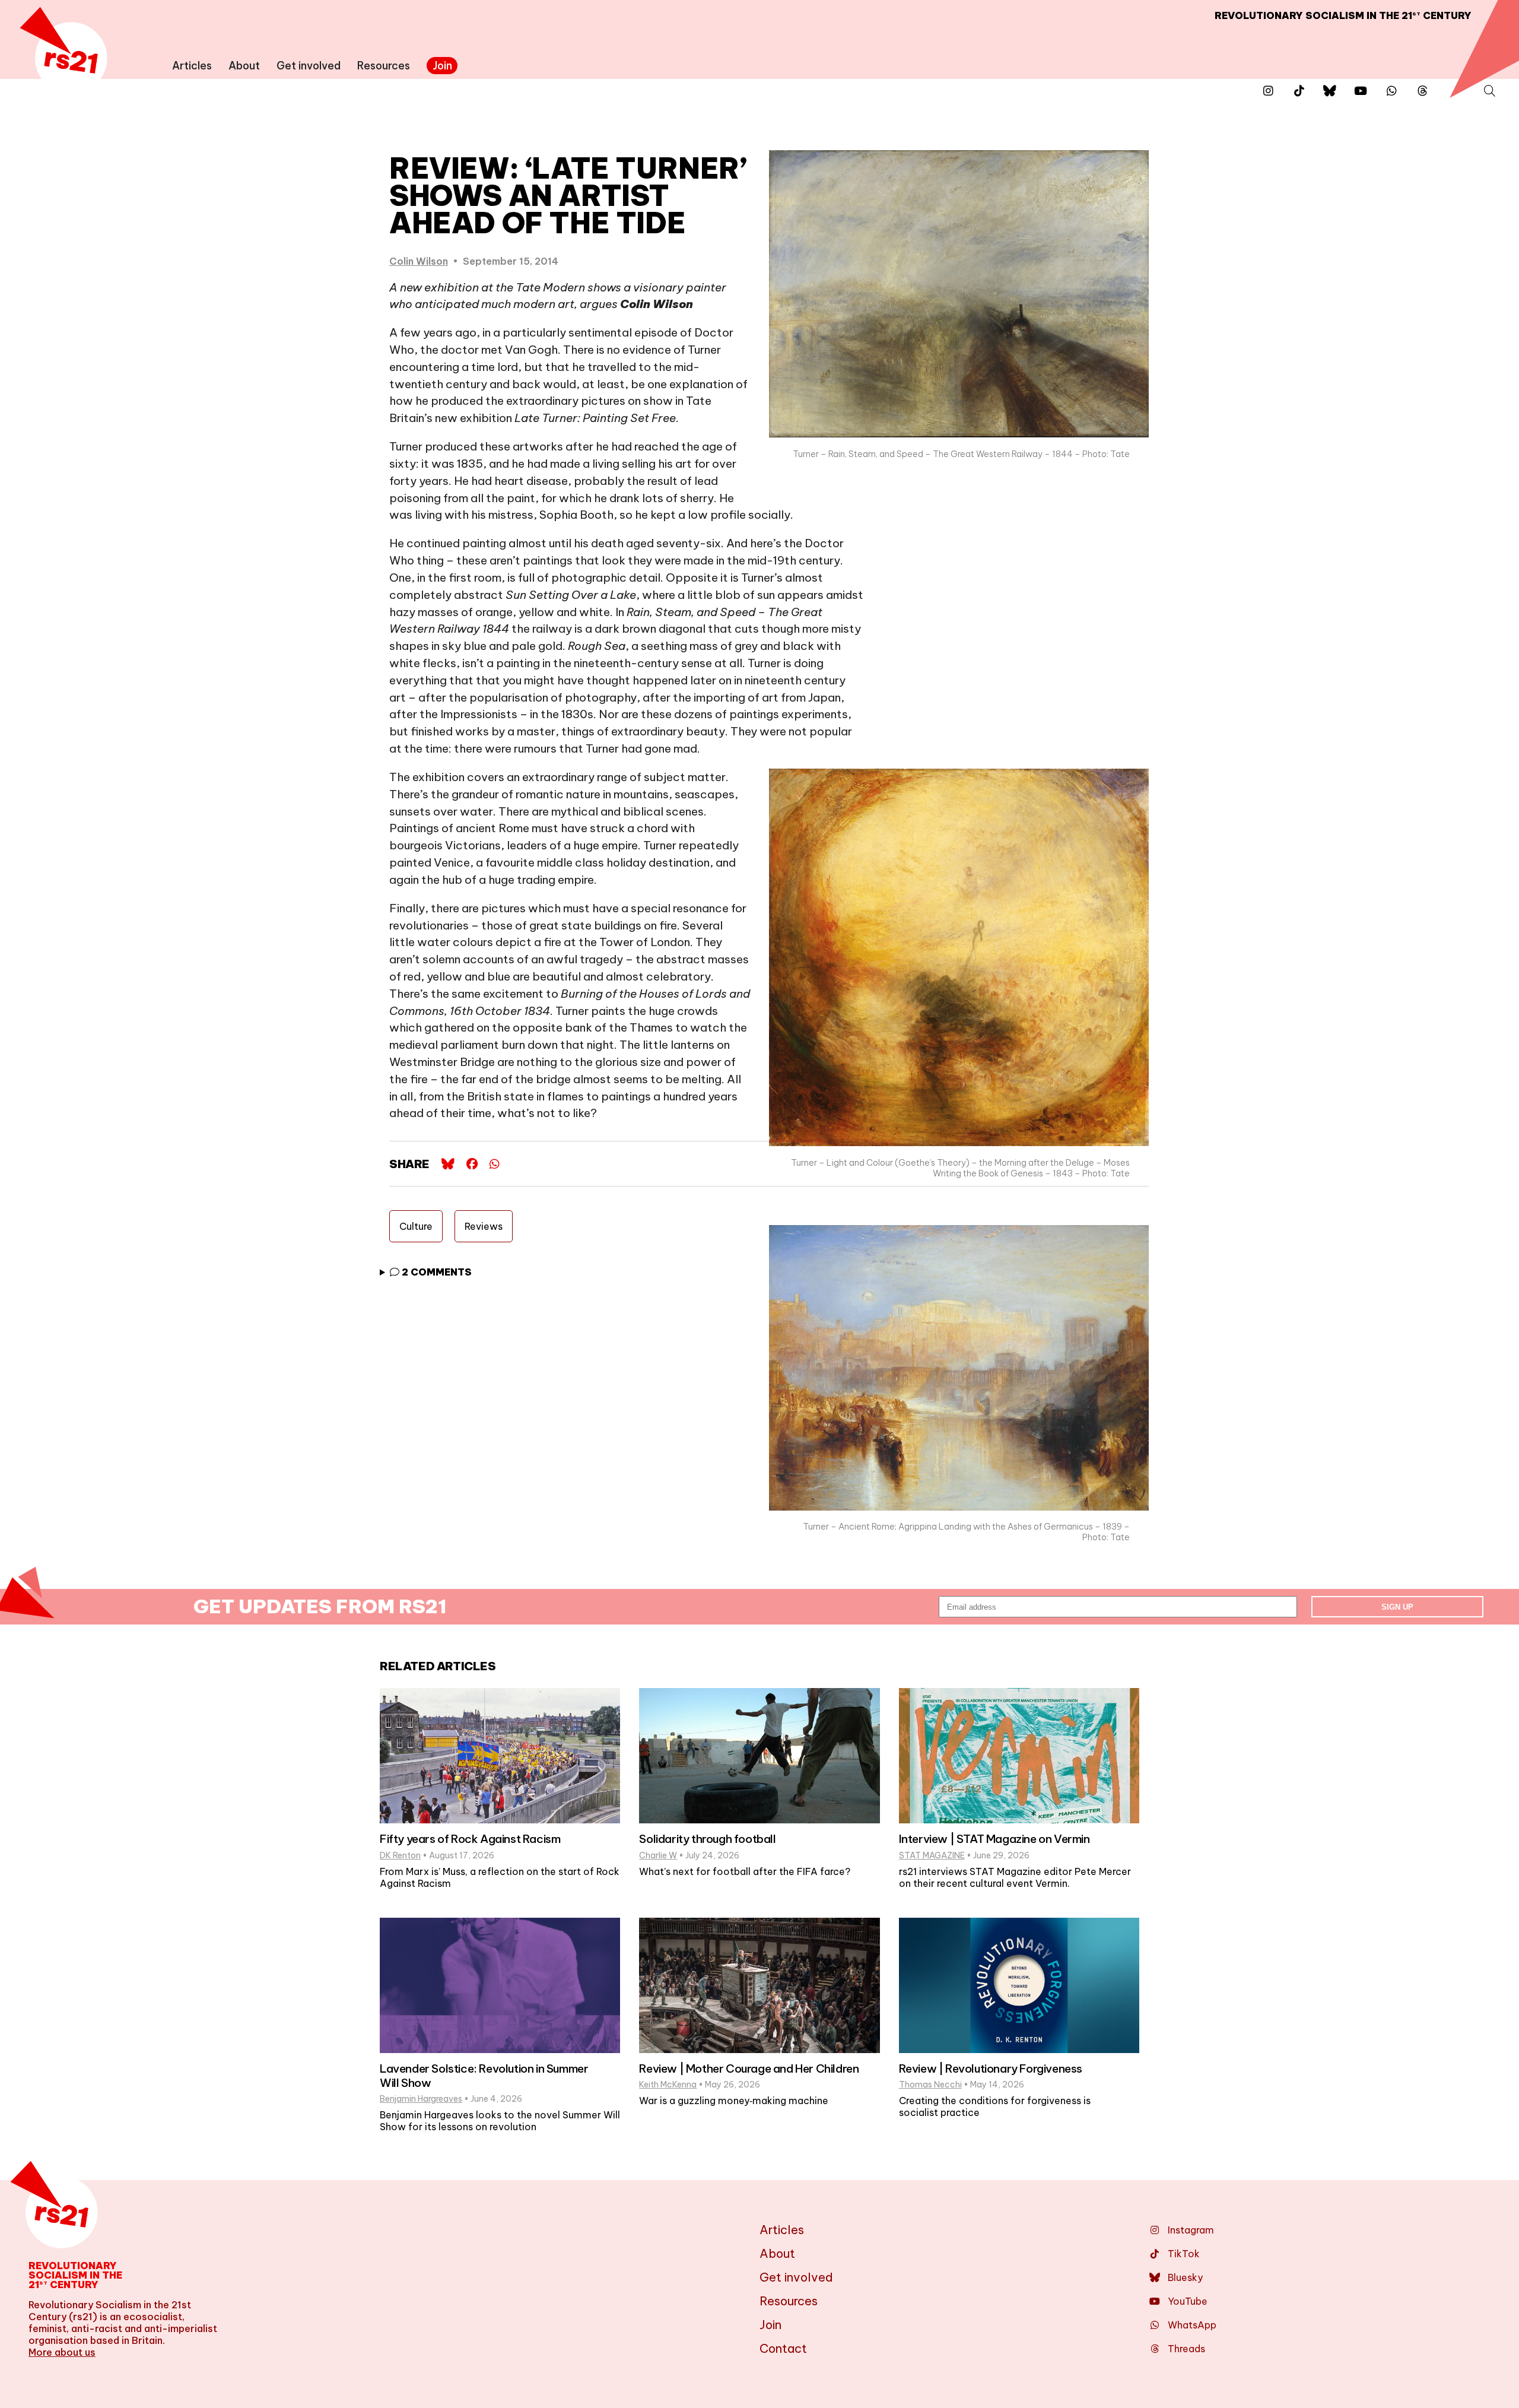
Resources (384, 66)
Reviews (484, 1226)
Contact (783, 2348)
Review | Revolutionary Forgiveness (991, 2068)
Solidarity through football (707, 1839)
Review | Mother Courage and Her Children (749, 2068)
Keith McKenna (668, 2085)
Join (442, 66)
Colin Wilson (419, 261)
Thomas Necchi (930, 2085)
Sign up (1397, 1607)
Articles (192, 66)
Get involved (309, 66)
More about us (62, 2352)
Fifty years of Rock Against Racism (470, 1839)
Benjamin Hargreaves (421, 2099)
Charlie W (658, 1855)
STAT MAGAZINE (932, 1855)
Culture (416, 1226)
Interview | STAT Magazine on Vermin (994, 1839)
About (244, 66)
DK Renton (400, 1855)
